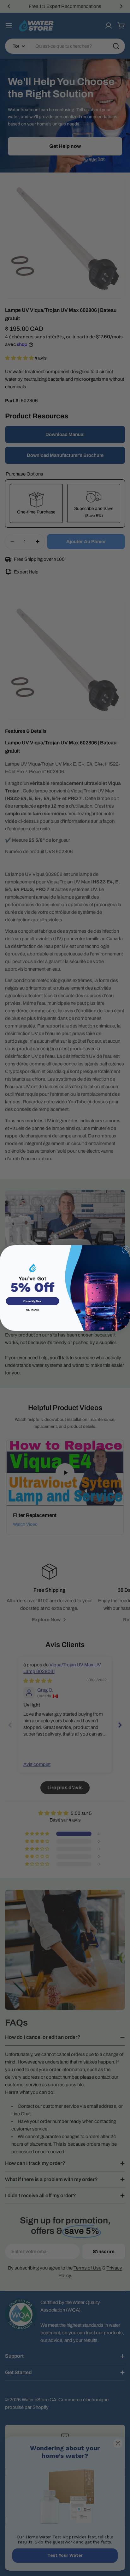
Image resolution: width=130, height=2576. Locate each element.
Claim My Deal (32, 1301)
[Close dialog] (125, 1250)
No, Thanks (33, 1310)
